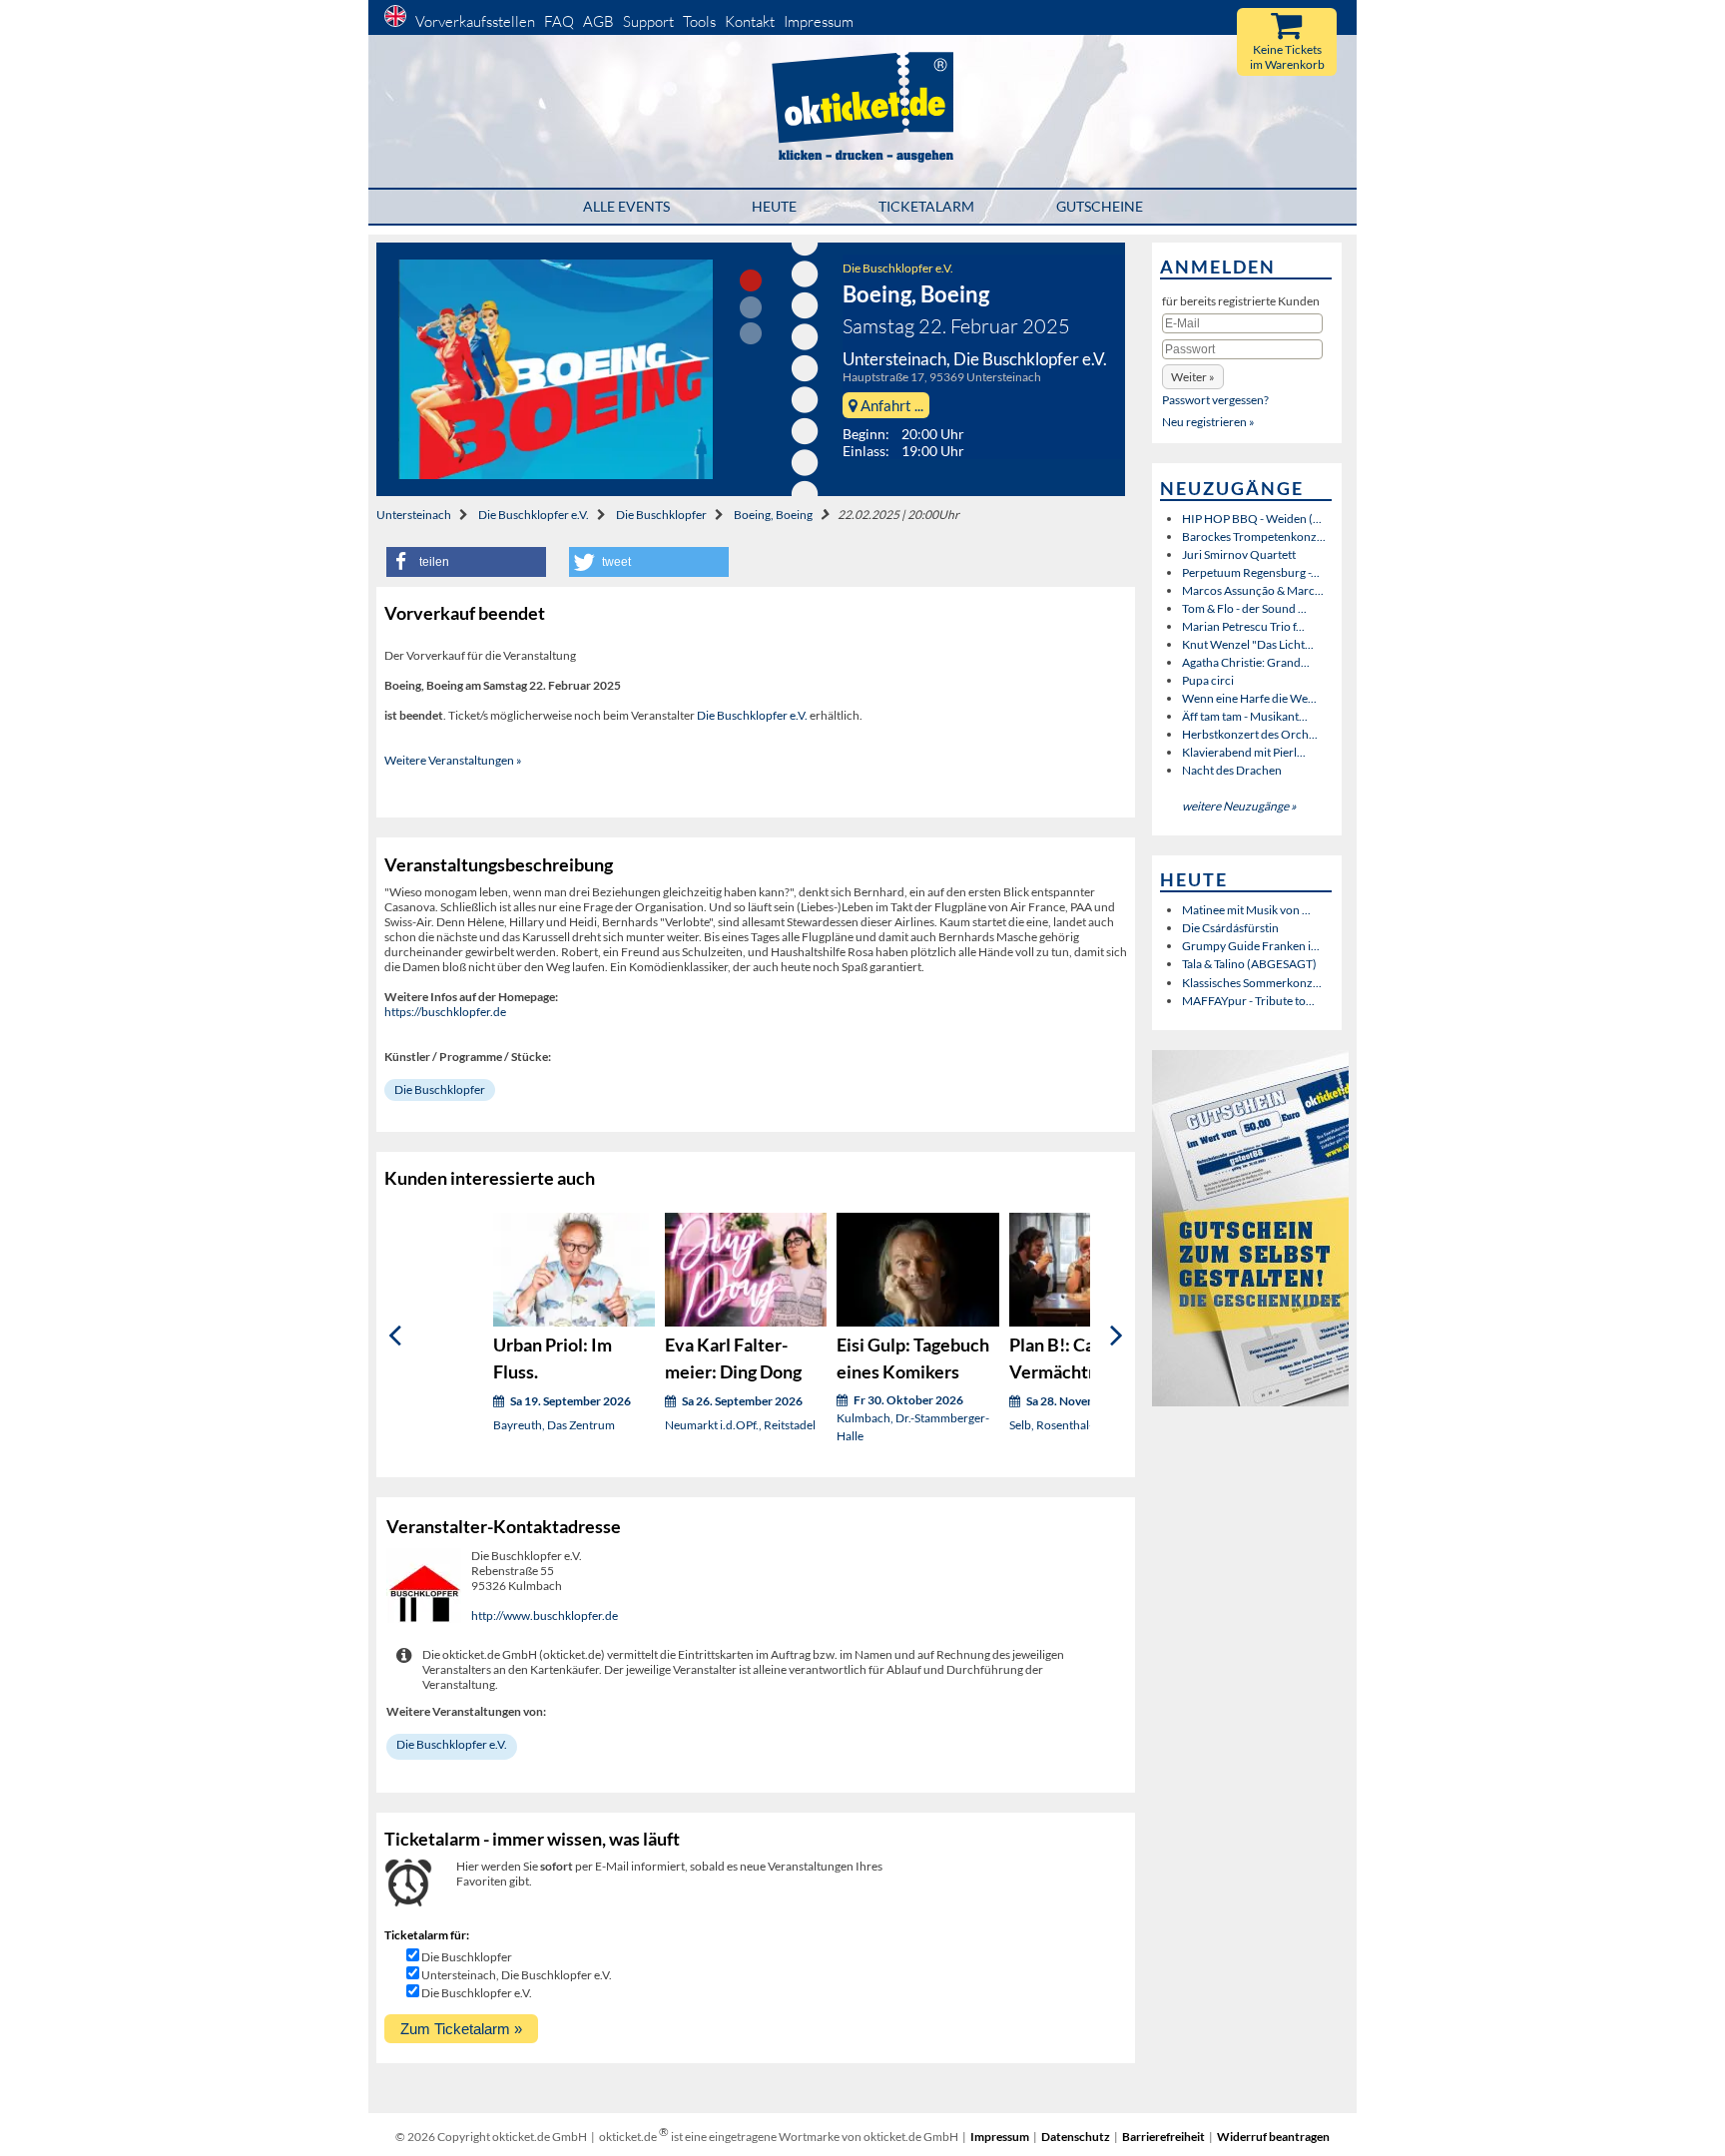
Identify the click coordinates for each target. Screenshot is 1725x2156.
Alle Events (626, 206)
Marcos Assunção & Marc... (1253, 590)
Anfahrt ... (890, 405)
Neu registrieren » (1208, 422)
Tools (699, 21)
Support (648, 21)
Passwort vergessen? (1215, 400)
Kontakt (750, 21)
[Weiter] (1117, 1335)
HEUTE (774, 206)
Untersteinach (414, 515)
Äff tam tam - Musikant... (1245, 716)
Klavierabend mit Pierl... (1244, 752)
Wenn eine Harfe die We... (1249, 698)
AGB (598, 21)
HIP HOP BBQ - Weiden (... (1252, 519)
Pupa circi (1208, 680)
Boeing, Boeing (773, 515)
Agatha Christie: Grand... (1246, 662)
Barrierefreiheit (1163, 2137)
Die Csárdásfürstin (1230, 928)
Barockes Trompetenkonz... (1254, 537)
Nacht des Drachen (1232, 770)
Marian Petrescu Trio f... (1243, 626)
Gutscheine (1100, 206)
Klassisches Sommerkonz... (1252, 983)
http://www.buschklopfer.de (545, 1616)
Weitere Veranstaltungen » (453, 760)
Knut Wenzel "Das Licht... (1248, 644)
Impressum (819, 21)
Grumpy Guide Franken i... (1251, 946)
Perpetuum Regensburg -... (1251, 572)
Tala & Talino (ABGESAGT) (1249, 964)
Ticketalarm (926, 206)
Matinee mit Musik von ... (1246, 910)
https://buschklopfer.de (445, 1012)
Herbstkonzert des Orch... (1250, 734)
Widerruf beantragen (1273, 2137)
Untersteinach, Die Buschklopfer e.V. (517, 1975)
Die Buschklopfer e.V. (898, 268)
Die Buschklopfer (661, 515)
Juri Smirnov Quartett (1239, 554)
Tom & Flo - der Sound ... (1244, 608)
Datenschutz (1076, 2137)
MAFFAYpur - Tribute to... (1248, 1001)
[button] (466, 562)
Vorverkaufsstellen (475, 21)
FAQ (559, 21)
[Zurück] (395, 1335)
